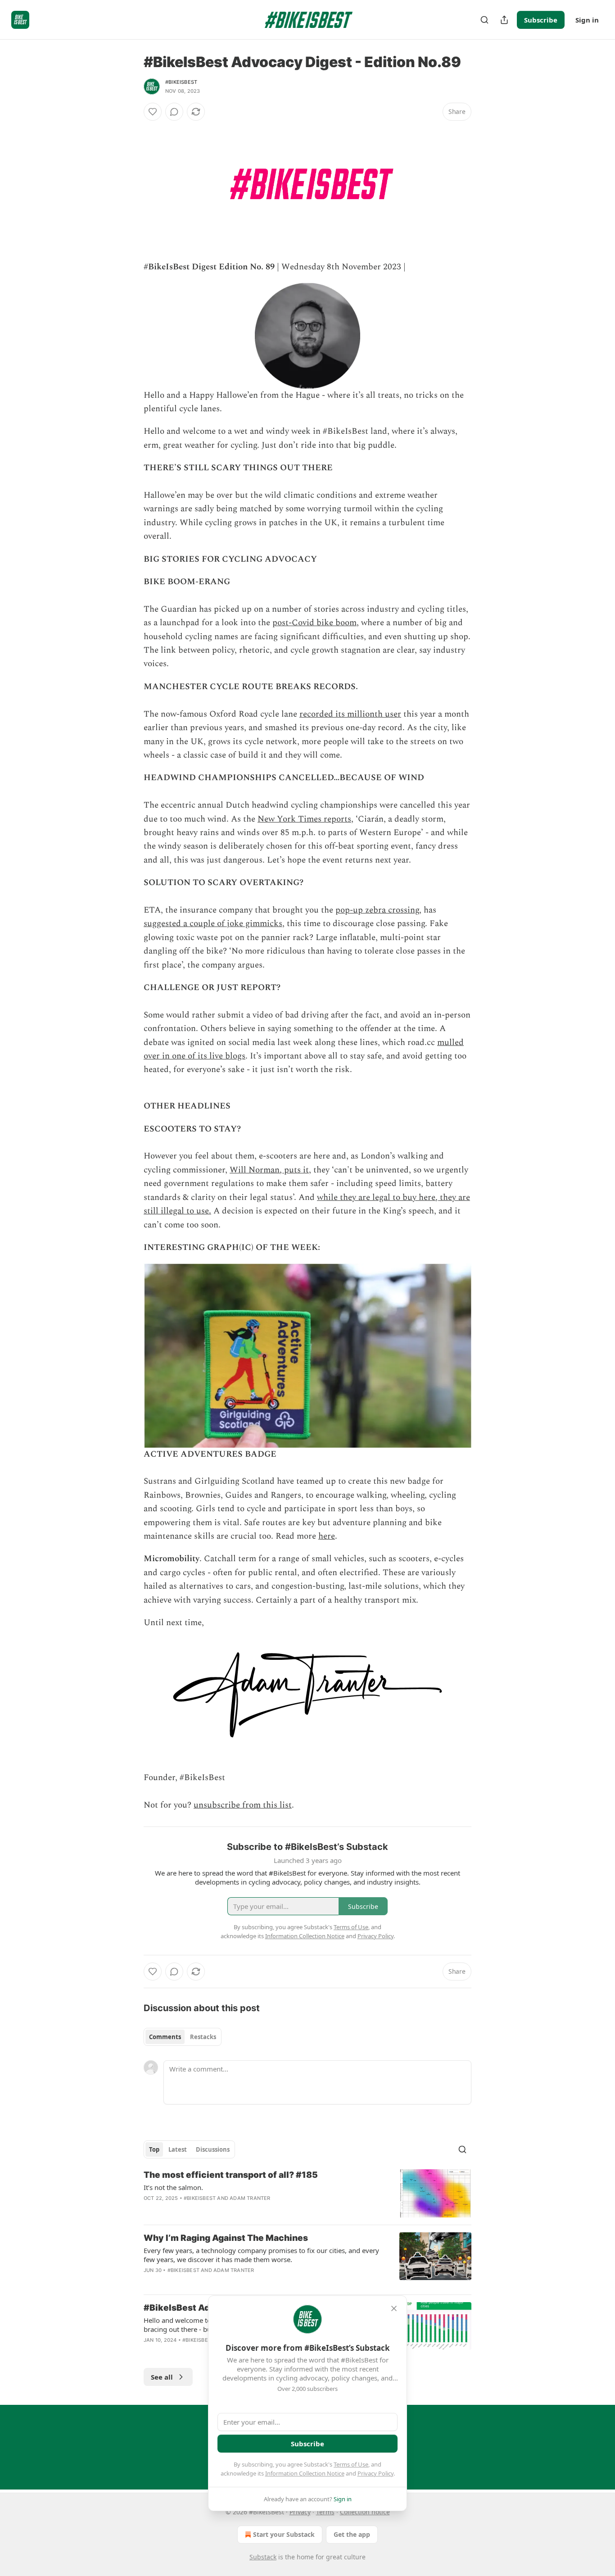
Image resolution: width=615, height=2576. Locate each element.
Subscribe (541, 20)
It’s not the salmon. (173, 2187)
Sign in (587, 20)
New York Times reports (304, 819)
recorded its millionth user (350, 714)
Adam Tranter (250, 2198)
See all (162, 2377)
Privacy (300, 2512)
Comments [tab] (165, 2037)
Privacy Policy (375, 2473)
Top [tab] (154, 2149)
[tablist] (183, 2037)
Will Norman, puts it (269, 1170)
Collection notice (365, 2512)
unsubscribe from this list (243, 1805)
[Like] (153, 112)
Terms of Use (351, 2464)
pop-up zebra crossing (377, 910)
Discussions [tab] (213, 2149)
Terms (325, 2512)
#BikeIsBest (181, 82)
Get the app (352, 2534)
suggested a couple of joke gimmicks (213, 924)
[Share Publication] (504, 20)
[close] (394, 2308)
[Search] (484, 20)
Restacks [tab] (203, 2037)
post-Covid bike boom (314, 623)
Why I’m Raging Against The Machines (226, 2238)
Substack (263, 2557)
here (327, 1536)
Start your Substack (284, 2534)
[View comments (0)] (174, 112)
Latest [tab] (178, 2149)
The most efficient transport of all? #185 (231, 2175)
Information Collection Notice (305, 2473)
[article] (307, 2193)
